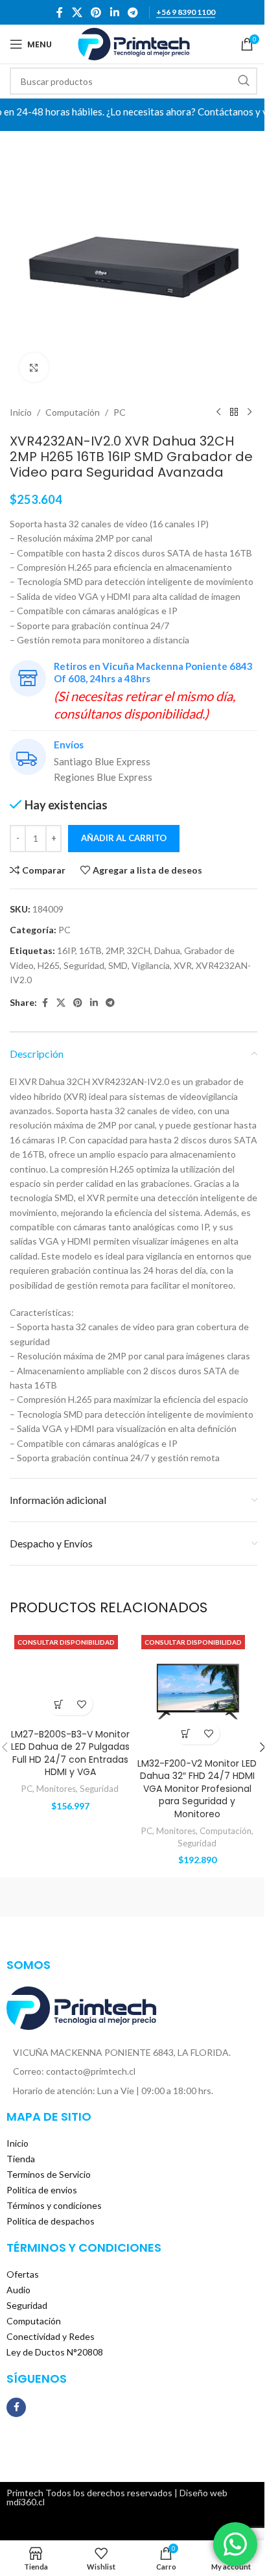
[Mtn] (195, 1897)
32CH (139, 950)
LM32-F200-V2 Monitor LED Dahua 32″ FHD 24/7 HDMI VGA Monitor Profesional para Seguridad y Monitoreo (197, 1789)
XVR (183, 965)
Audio (18, 2290)
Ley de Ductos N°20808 (55, 2352)
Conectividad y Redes (51, 2336)
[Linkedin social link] (114, 12)
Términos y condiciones (54, 2205)
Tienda (21, 2159)
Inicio (21, 412)
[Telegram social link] (133, 12)
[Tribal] (72, 1897)
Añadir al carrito (124, 838)
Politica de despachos (51, 2221)
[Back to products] (234, 412)
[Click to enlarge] (34, 367)
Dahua (167, 950)
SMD (118, 965)
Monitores (56, 1789)
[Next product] (250, 412)
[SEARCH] (244, 81)
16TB (90, 950)
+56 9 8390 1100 (186, 12)
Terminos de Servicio (49, 2174)
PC (120, 412)
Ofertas (23, 2274)
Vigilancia (151, 965)
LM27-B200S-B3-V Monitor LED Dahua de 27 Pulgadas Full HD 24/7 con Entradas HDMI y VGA (70, 1753)
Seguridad (84, 965)
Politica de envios (42, 2190)
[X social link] (77, 12)
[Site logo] (134, 43)
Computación (73, 412)
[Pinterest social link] (96, 12)
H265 (49, 965)
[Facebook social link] (60, 12)
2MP (114, 950)
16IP (66, 950)
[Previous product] (218, 412)
